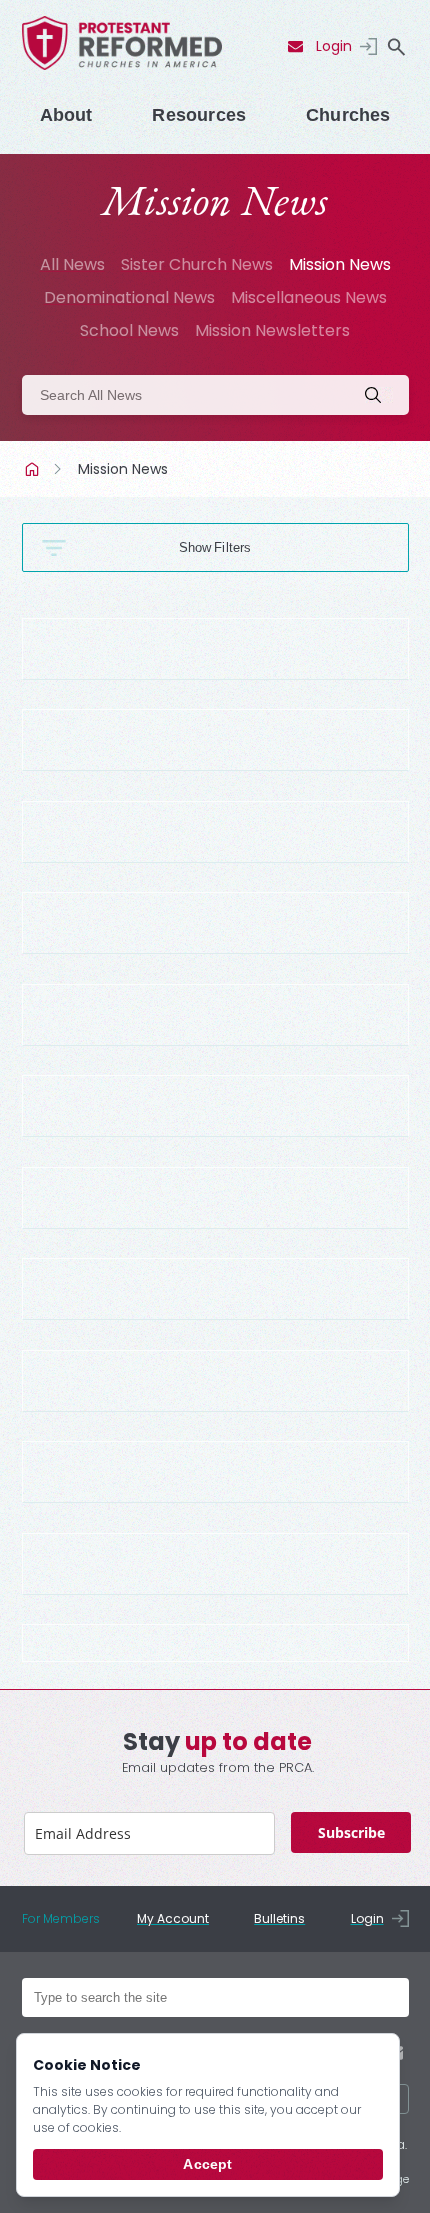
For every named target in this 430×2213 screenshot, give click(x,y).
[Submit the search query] (379, 395)
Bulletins (279, 1918)
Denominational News (129, 297)
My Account (173, 1918)
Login (334, 46)
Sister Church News (197, 264)
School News (129, 330)
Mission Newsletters (272, 330)
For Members (61, 1918)
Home (34, 469)
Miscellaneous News (309, 297)
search (397, 47)
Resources (199, 115)
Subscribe (351, 1832)
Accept (207, 2164)
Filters (232, 547)
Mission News (340, 264)
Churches (348, 115)
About (66, 115)
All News (72, 264)
